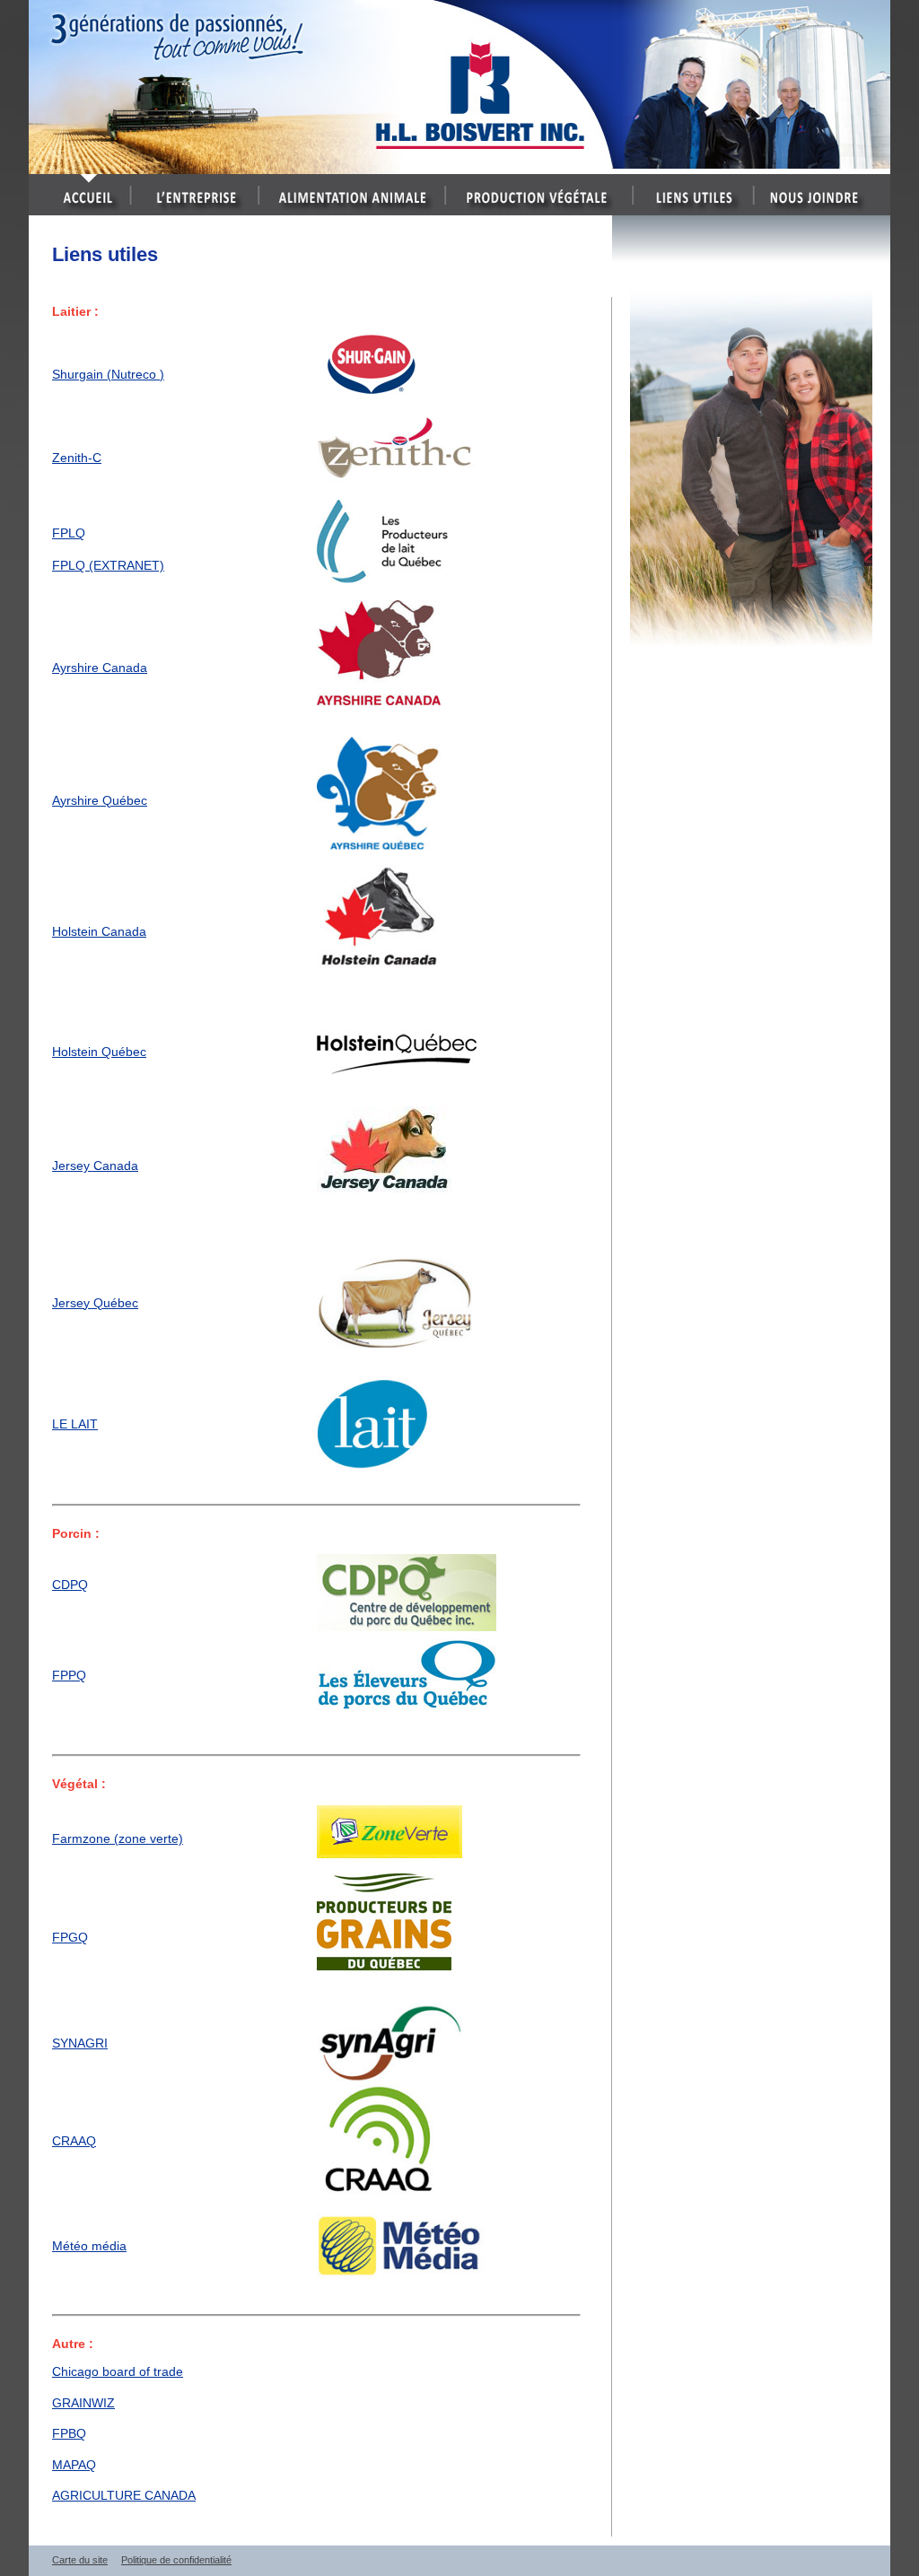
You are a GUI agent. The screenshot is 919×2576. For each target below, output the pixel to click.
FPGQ (70, 1937)
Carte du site (80, 2560)
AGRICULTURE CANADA (124, 2495)
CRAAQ (74, 2141)
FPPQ (69, 1675)
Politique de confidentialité (176, 2560)
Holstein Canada (99, 931)
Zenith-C (77, 458)
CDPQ (70, 1585)
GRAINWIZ (83, 2403)
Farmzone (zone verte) (118, 1838)
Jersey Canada (95, 1166)
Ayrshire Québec (100, 800)
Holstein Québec (99, 1052)
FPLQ (69, 533)
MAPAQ (74, 2465)
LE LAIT (75, 1424)
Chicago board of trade (118, 2371)
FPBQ (69, 2433)
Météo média (89, 2246)
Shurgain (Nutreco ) (108, 374)
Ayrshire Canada (100, 668)
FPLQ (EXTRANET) (108, 565)
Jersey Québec (95, 1303)
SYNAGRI (80, 2043)
